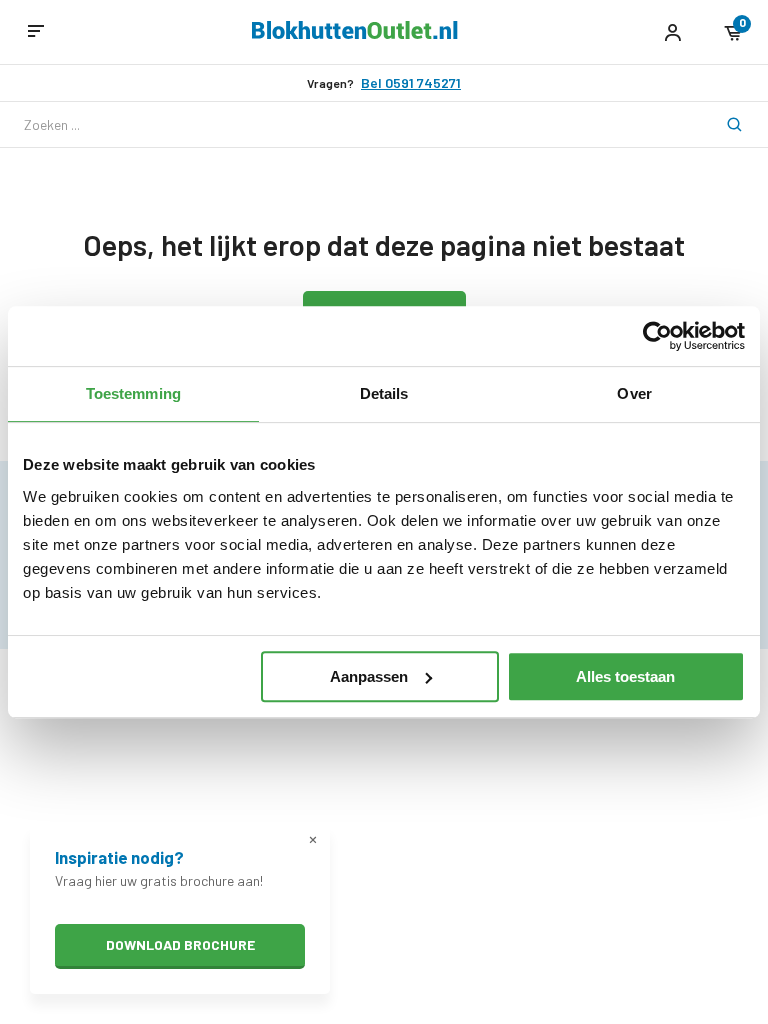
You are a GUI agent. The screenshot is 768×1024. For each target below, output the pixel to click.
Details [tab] (384, 393)
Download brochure (180, 944)
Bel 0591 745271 (411, 83)
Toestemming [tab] (133, 393)
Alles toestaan (625, 676)
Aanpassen (369, 676)
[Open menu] (36, 32)
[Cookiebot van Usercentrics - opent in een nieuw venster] (657, 336)
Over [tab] (634, 393)
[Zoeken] (721, 124)
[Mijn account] (672, 32)
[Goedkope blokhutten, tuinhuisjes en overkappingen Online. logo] (355, 33)
